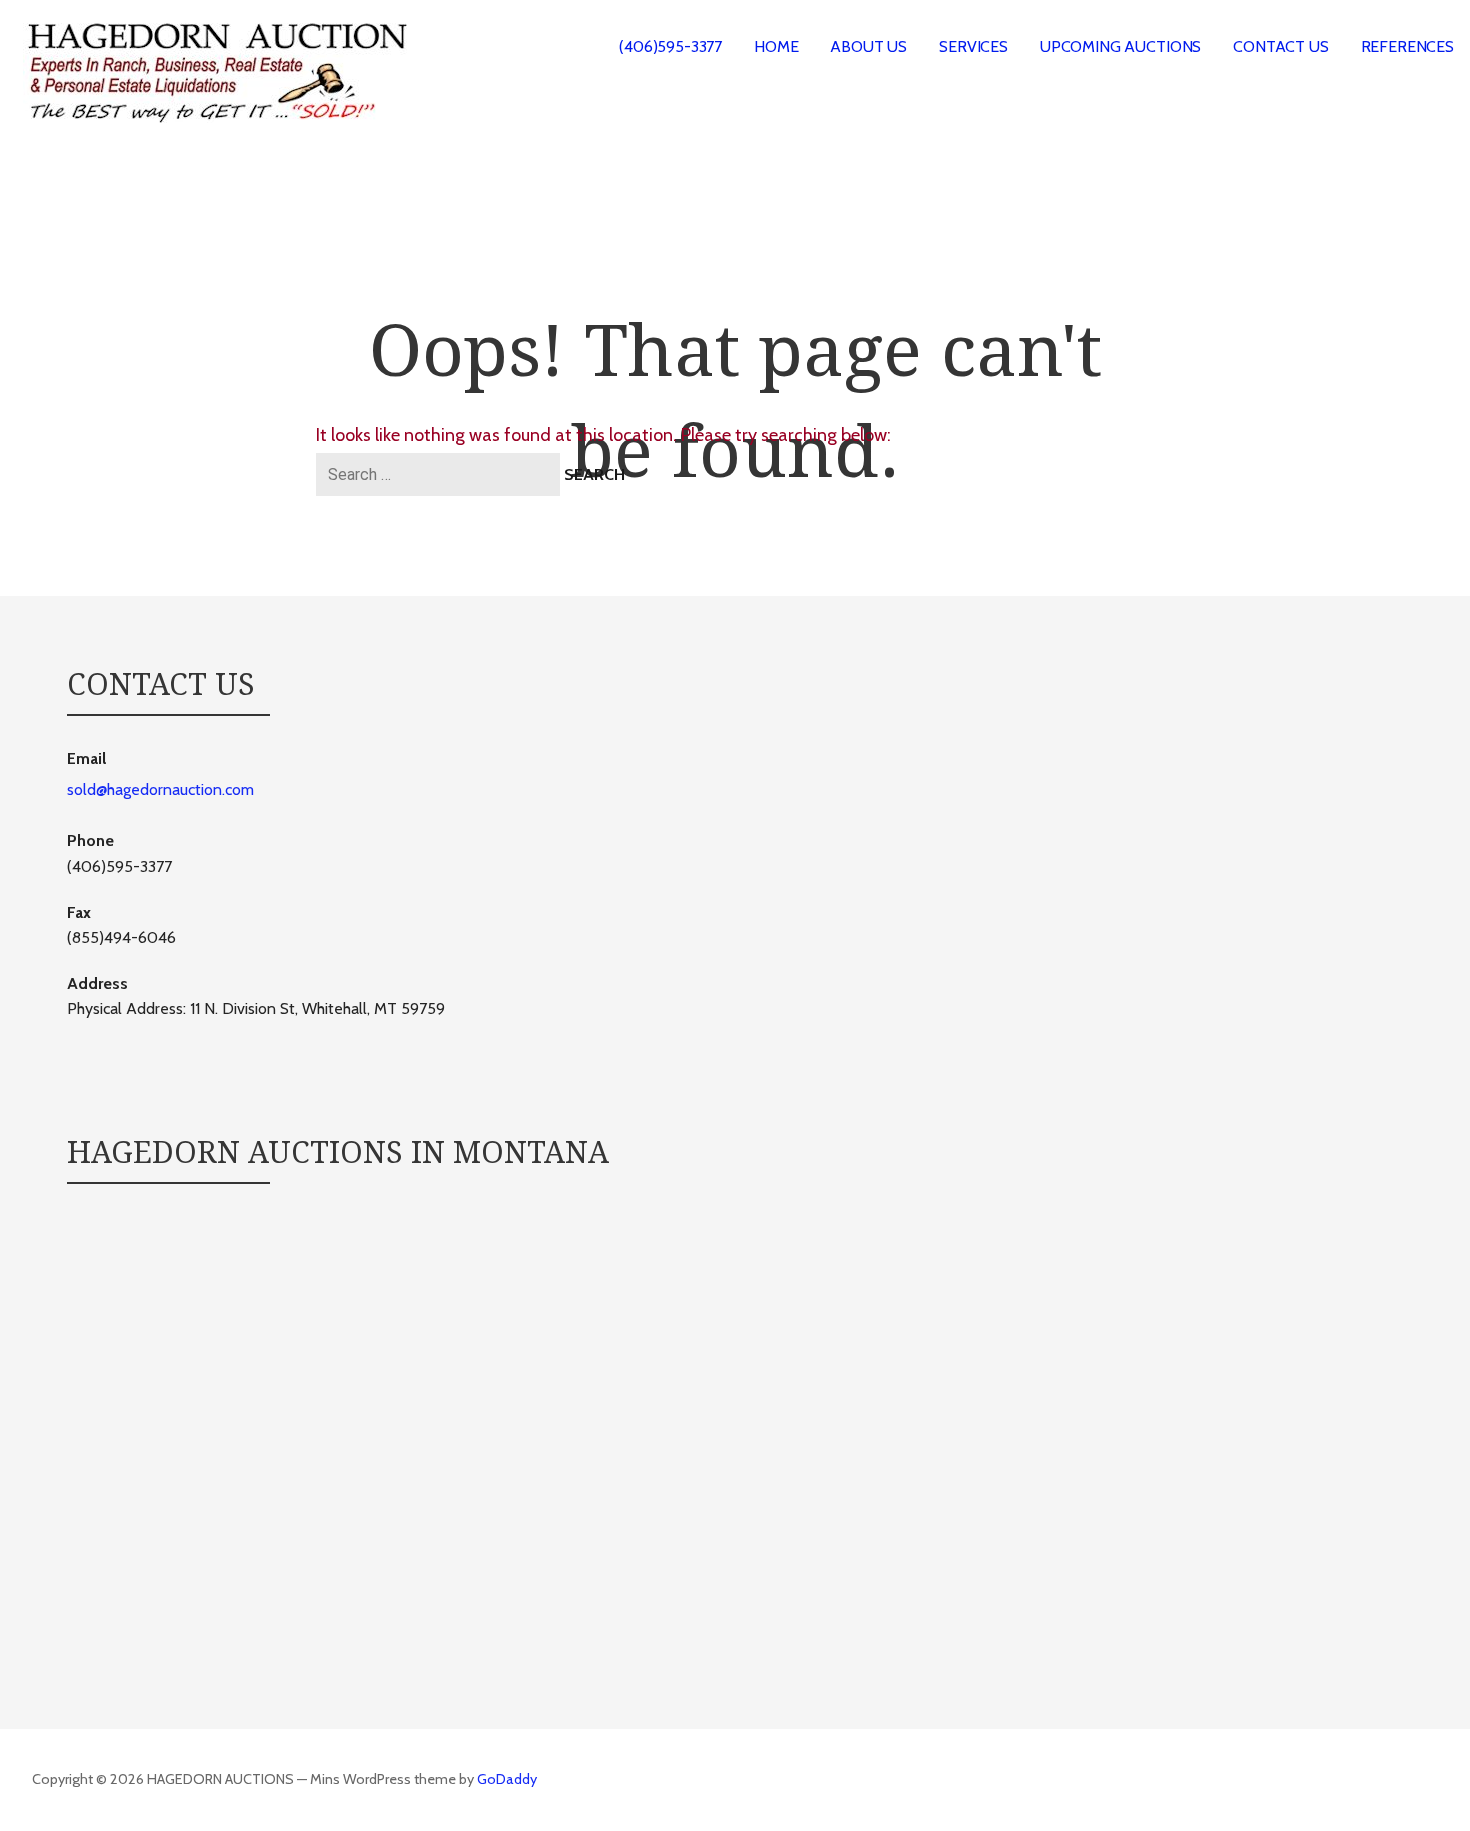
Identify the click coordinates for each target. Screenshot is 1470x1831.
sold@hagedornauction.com (160, 789)
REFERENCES (1407, 46)
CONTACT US (1280, 46)
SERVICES (973, 46)
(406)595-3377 (670, 46)
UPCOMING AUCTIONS (1120, 46)
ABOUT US (868, 46)
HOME (776, 46)
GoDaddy (507, 1779)
